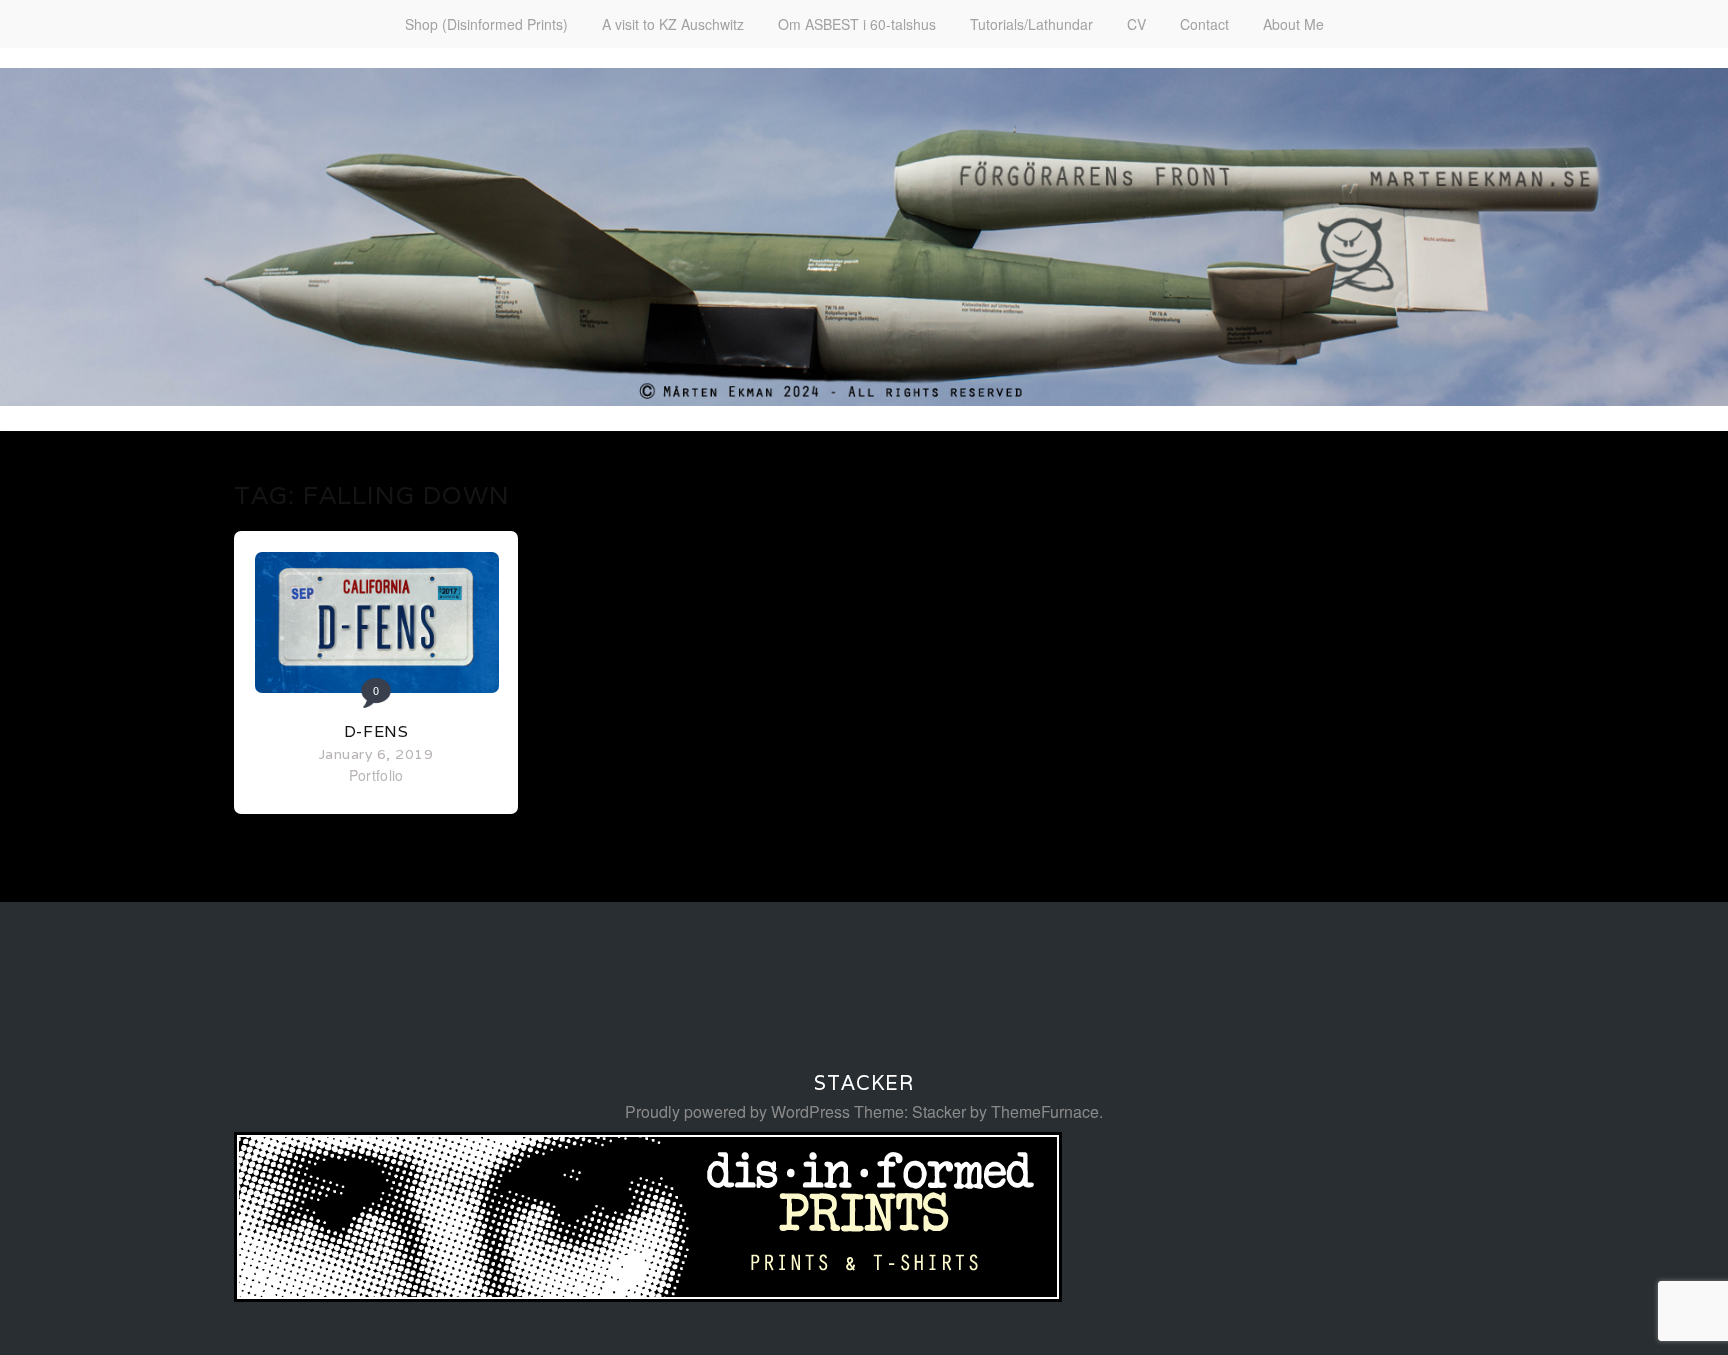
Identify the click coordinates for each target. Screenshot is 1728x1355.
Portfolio (376, 775)
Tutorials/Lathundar (1031, 24)
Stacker (864, 1083)
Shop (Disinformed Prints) (486, 24)
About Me (1293, 24)
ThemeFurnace (1045, 1111)
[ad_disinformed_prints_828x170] (648, 1295)
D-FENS (376, 731)
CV (1136, 24)
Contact (1204, 24)
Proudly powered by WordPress (737, 1111)
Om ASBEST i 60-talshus (857, 24)
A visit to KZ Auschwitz (673, 24)
